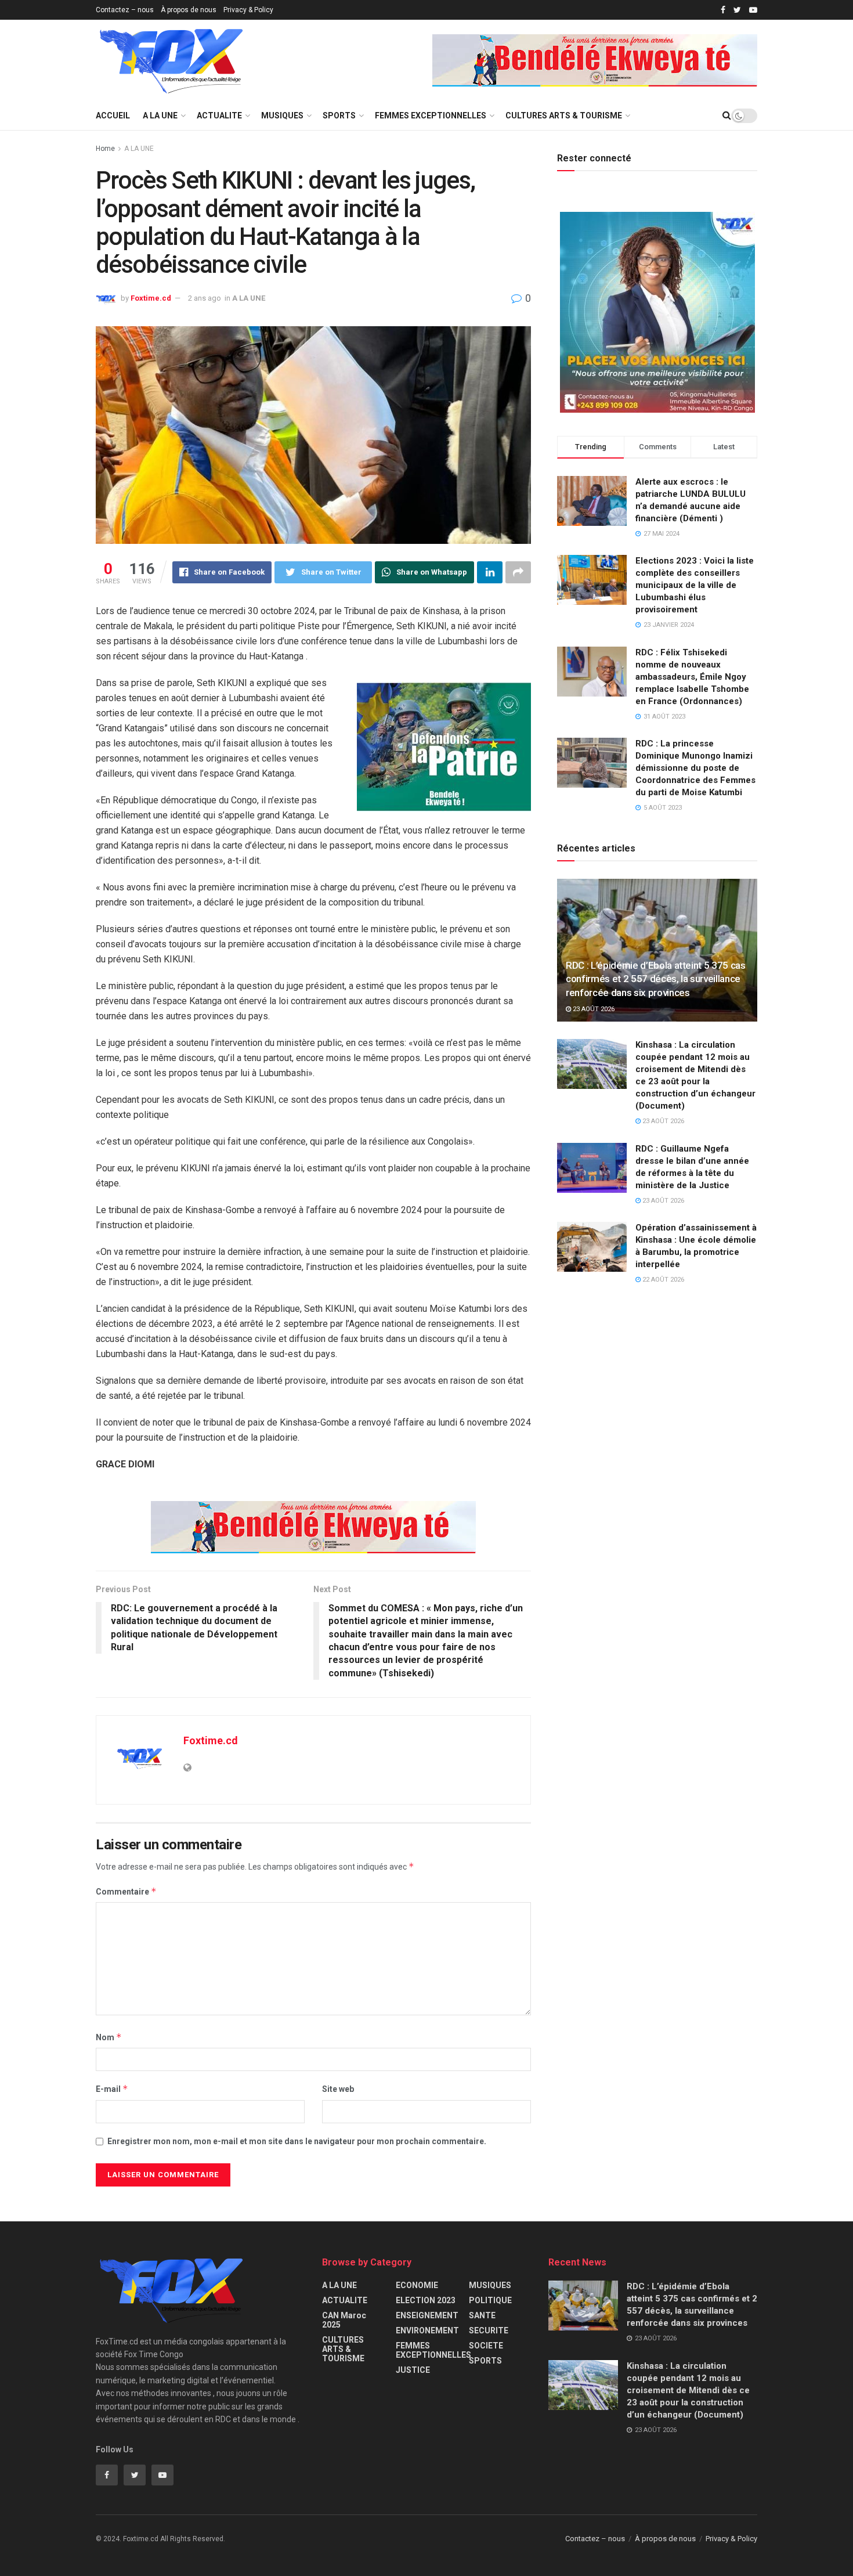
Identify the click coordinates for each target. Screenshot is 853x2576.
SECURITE (489, 2330)
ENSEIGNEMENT (427, 2315)
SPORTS (339, 116)
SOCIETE (486, 2346)
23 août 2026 (593, 1009)
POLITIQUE (490, 2300)
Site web (338, 2089)
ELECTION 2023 (426, 2300)
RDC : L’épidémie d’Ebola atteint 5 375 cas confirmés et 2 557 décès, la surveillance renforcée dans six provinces (656, 979)
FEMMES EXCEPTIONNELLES (431, 116)
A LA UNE (160, 116)
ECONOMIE (417, 2285)
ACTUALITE (219, 116)
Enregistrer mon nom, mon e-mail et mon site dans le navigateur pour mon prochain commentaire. (297, 2141)
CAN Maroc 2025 (344, 2320)
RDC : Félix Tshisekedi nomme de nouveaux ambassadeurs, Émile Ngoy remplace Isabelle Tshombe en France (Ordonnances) (692, 677)
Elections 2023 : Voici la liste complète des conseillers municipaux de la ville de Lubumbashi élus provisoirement (695, 585)
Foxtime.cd (151, 298)
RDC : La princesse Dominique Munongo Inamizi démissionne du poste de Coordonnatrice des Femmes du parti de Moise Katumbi (695, 768)
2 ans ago (205, 298)
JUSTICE (413, 2370)
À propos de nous (189, 10)
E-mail (112, 2089)
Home (105, 149)
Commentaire (126, 1891)
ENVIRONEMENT (427, 2330)
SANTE (482, 2315)
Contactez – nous (125, 10)
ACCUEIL (113, 116)
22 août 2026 (662, 1280)
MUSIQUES (282, 116)
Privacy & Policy (248, 10)
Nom (109, 2037)
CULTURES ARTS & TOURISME (564, 116)
